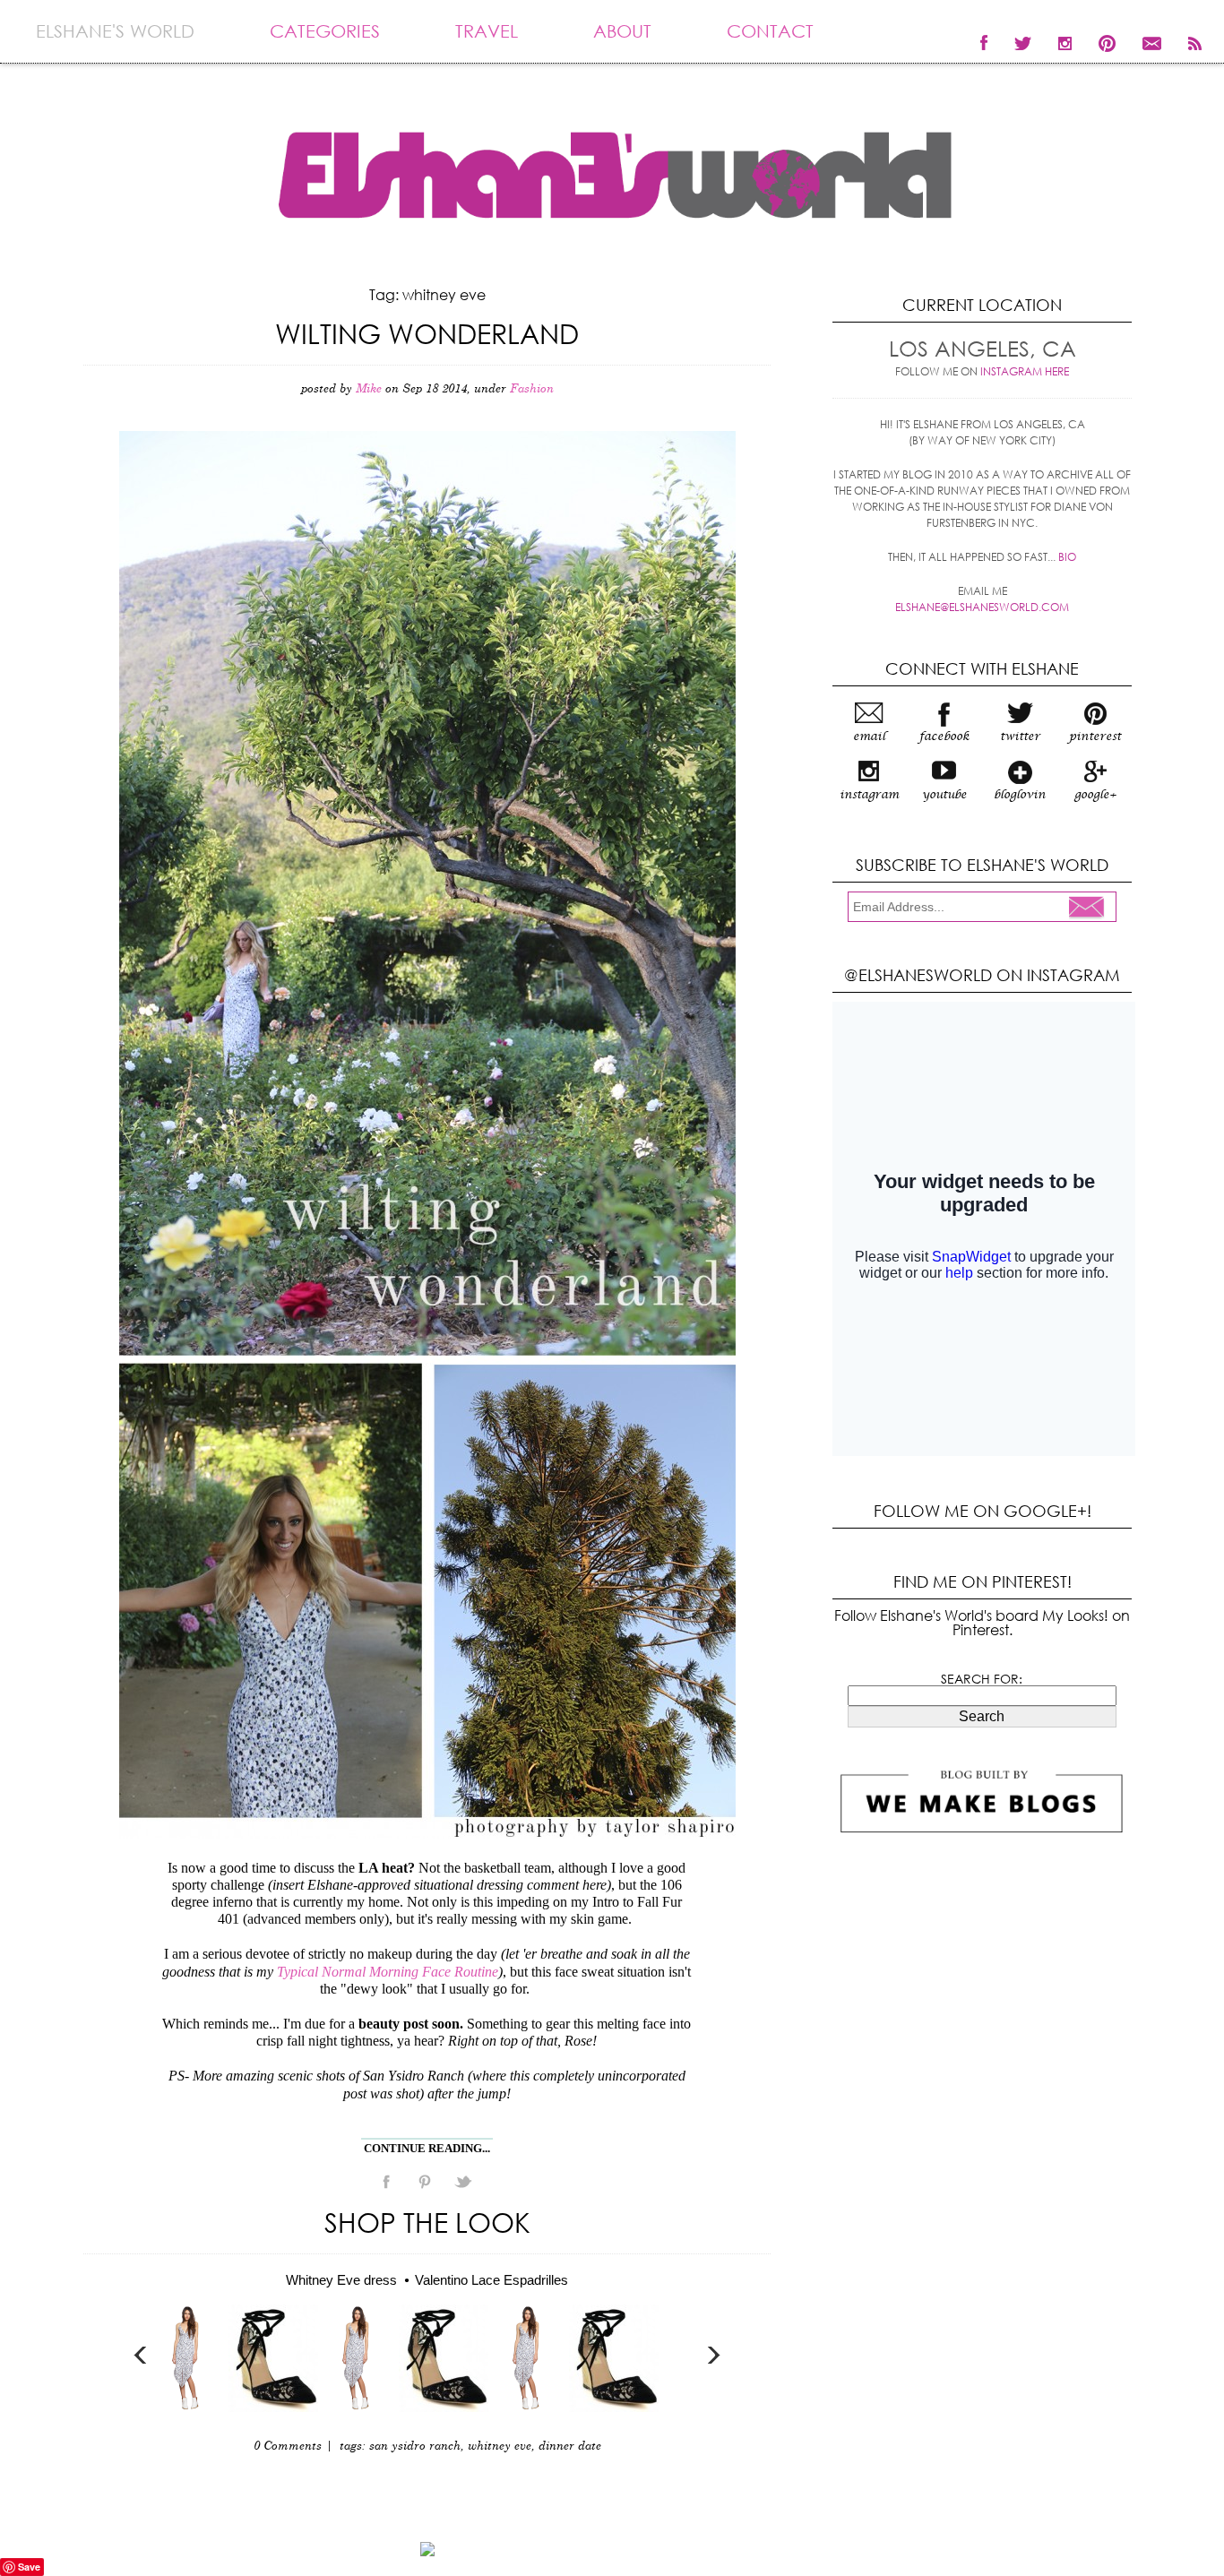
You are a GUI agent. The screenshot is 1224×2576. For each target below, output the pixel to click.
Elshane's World (115, 31)
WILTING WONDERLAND (427, 333)
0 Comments (288, 2447)
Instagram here (1025, 371)
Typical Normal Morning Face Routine (388, 1972)
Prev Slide (141, 2355)
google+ (1095, 795)
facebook (944, 737)
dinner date (570, 2447)
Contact (770, 31)
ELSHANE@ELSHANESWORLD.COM (982, 607)
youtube (944, 795)
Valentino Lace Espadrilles (491, 2280)
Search (982, 1716)
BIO (1067, 557)
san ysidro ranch (415, 2447)
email (869, 737)
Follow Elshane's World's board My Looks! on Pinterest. (982, 1622)
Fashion (532, 389)
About (622, 31)
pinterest (1095, 737)
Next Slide (713, 2355)
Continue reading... (427, 2148)
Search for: (982, 1679)
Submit (1091, 909)
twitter (1020, 737)
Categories (325, 31)
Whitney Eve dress (341, 2280)
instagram (869, 795)
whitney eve (500, 2447)
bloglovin (1020, 795)
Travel (487, 31)
